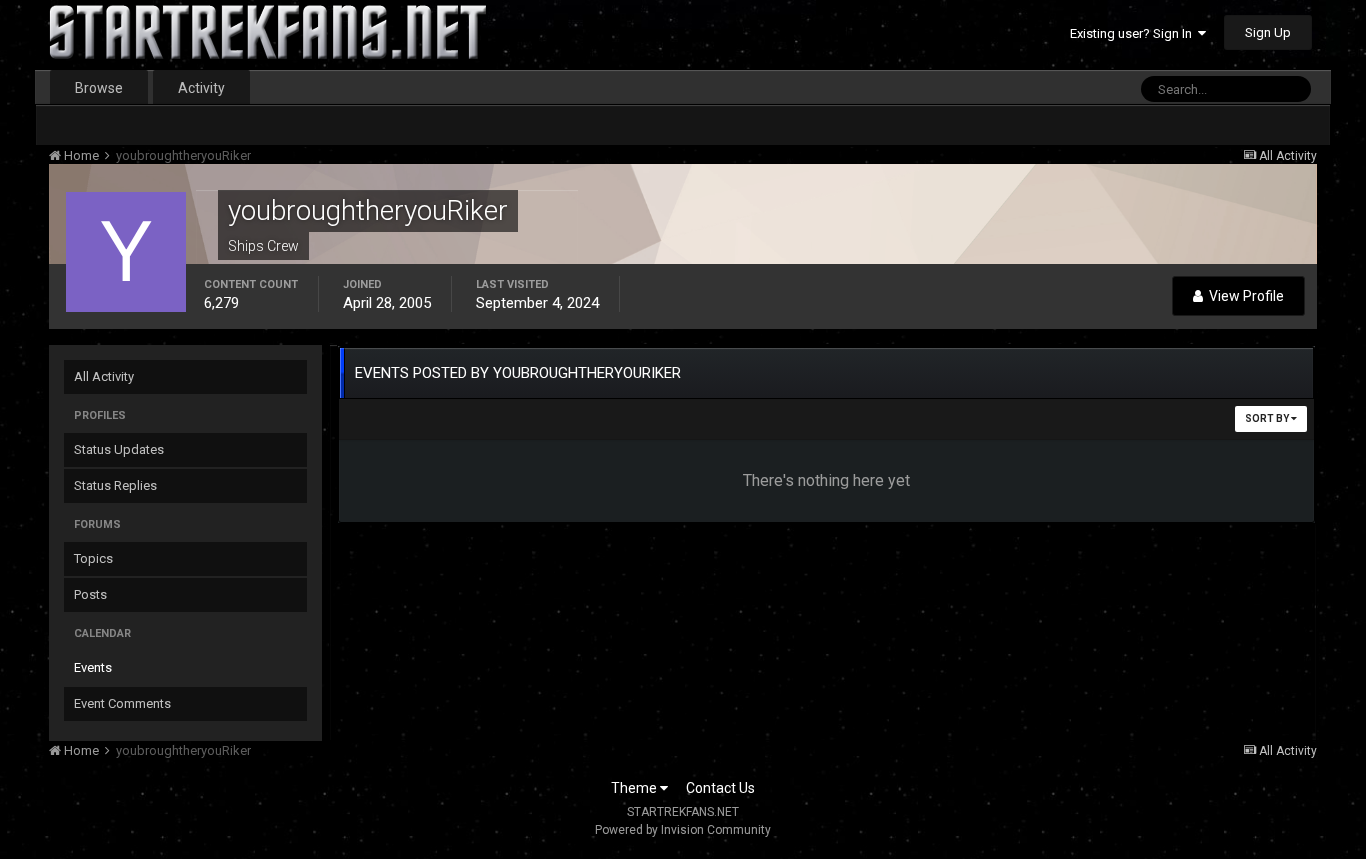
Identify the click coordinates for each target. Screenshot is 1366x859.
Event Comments (122, 703)
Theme (635, 788)
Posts (90, 594)
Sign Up (1268, 32)
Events (93, 667)
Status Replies (115, 485)
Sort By (1268, 418)
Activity (201, 88)
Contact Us (720, 788)
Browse (99, 88)
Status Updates (119, 449)
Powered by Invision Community (683, 830)
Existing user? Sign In (1134, 33)
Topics (93, 558)
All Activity (104, 376)
